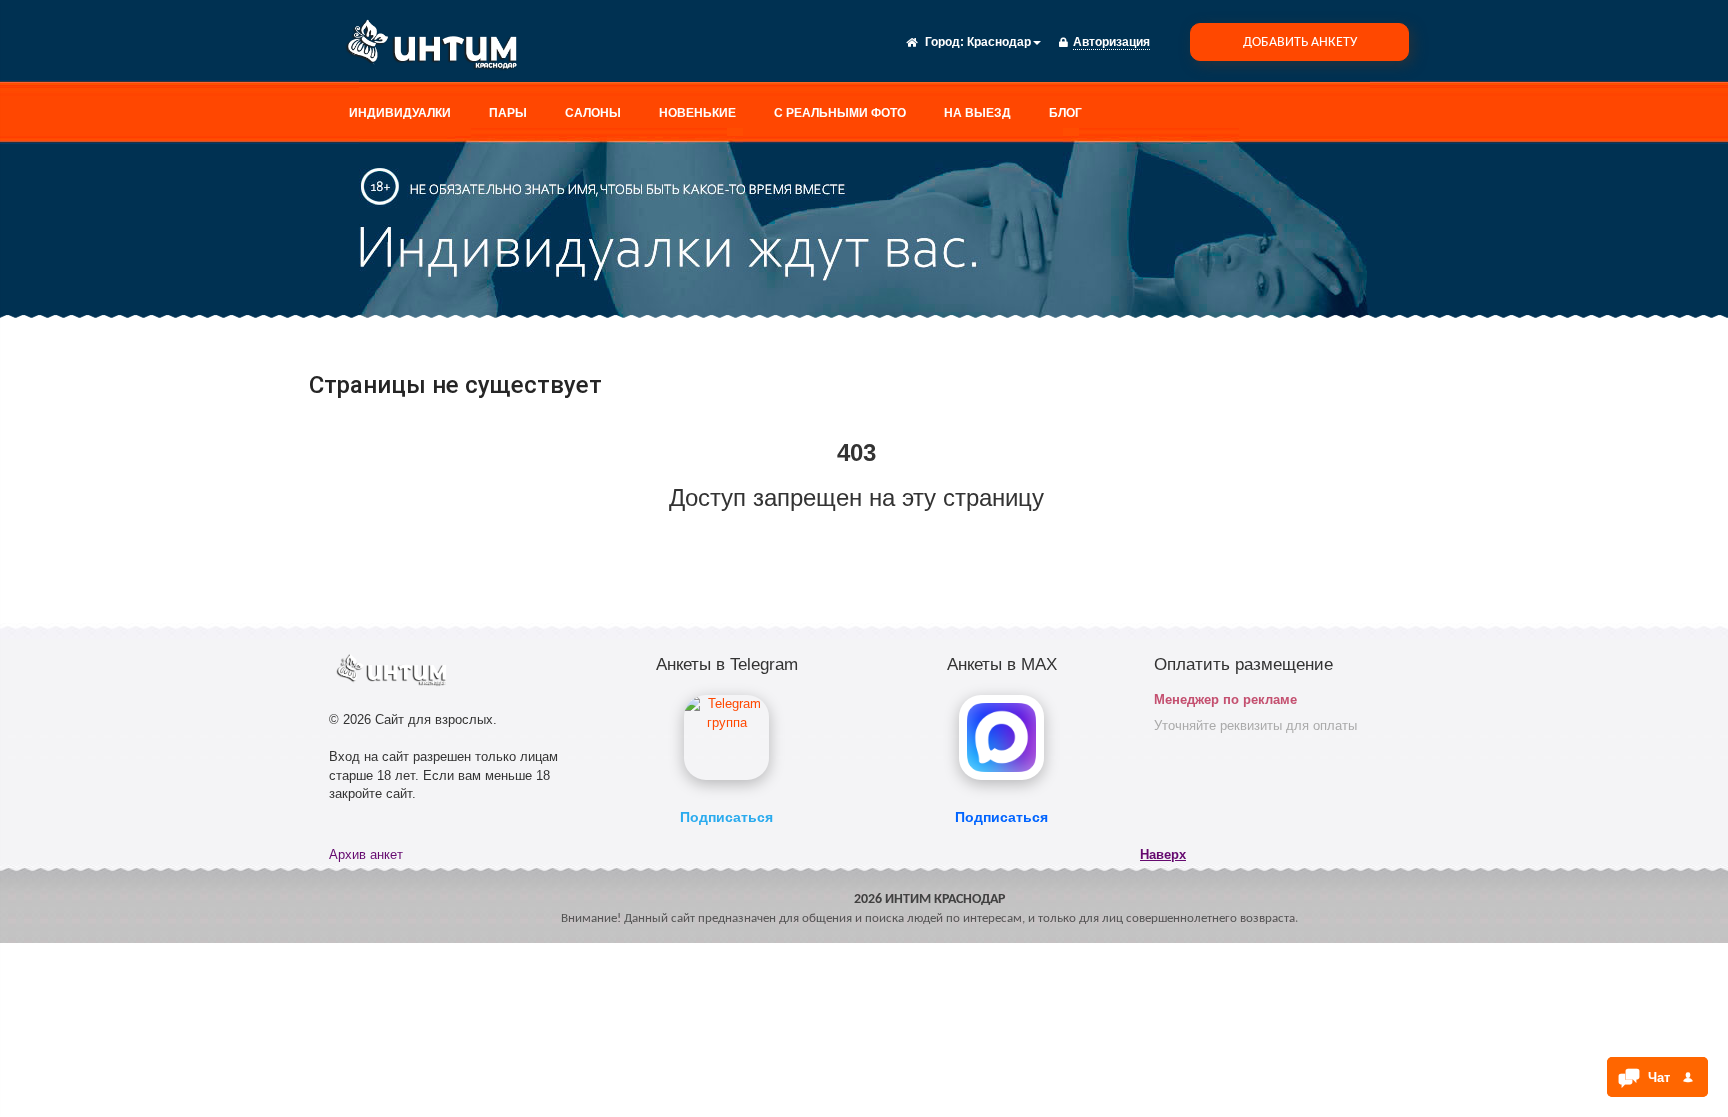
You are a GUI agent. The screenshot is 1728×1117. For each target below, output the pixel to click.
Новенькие (697, 113)
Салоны (593, 113)
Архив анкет (366, 854)
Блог (1065, 113)
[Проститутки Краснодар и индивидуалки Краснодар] (439, 48)
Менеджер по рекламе (1225, 699)
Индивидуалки (400, 113)
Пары (508, 113)
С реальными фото (840, 113)
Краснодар (999, 42)
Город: (944, 42)
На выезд (977, 113)
